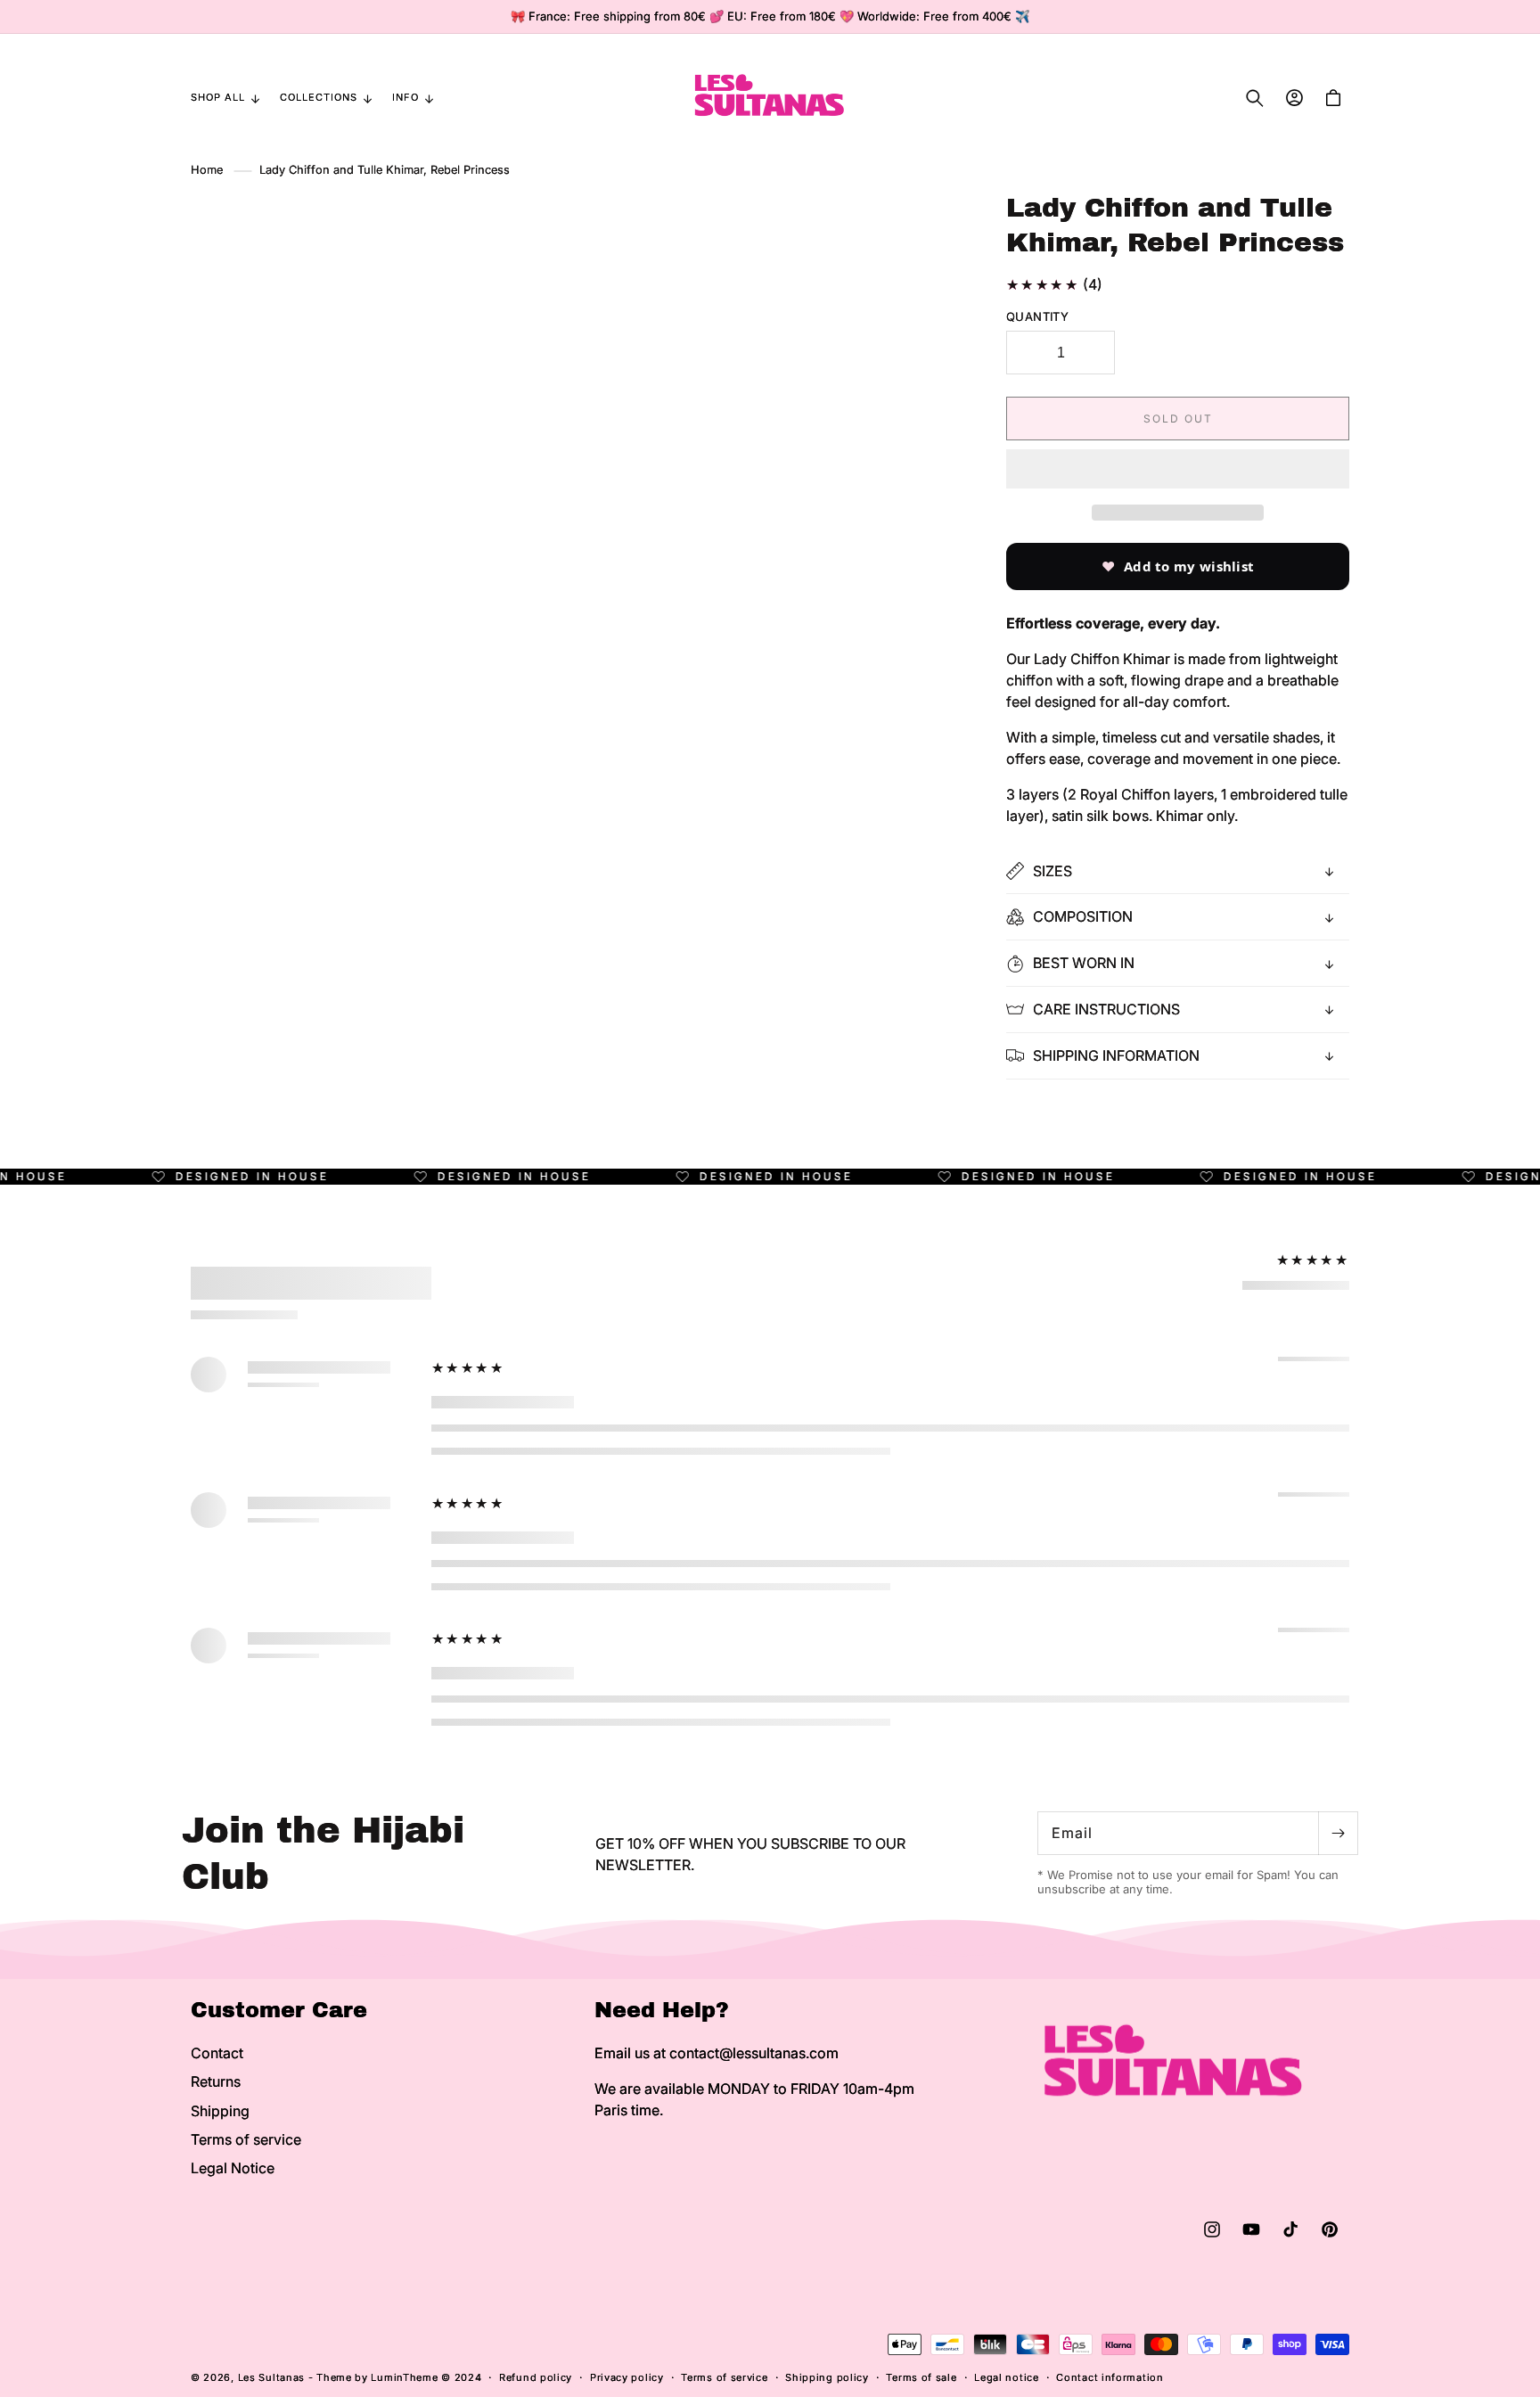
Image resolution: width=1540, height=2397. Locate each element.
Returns (216, 2081)
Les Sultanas (271, 2377)
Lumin (404, 2377)
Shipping (220, 2111)
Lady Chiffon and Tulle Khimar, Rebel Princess (385, 170)
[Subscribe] (1338, 1833)
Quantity (1037, 316)
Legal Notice (233, 2168)
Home (207, 170)
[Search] (1255, 98)
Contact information (1110, 2377)
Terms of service (246, 2139)
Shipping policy (827, 2377)
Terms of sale (921, 2377)
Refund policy (536, 2377)
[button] (1178, 470)
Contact (217, 2053)
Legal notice (1006, 2377)
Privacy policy (627, 2377)
